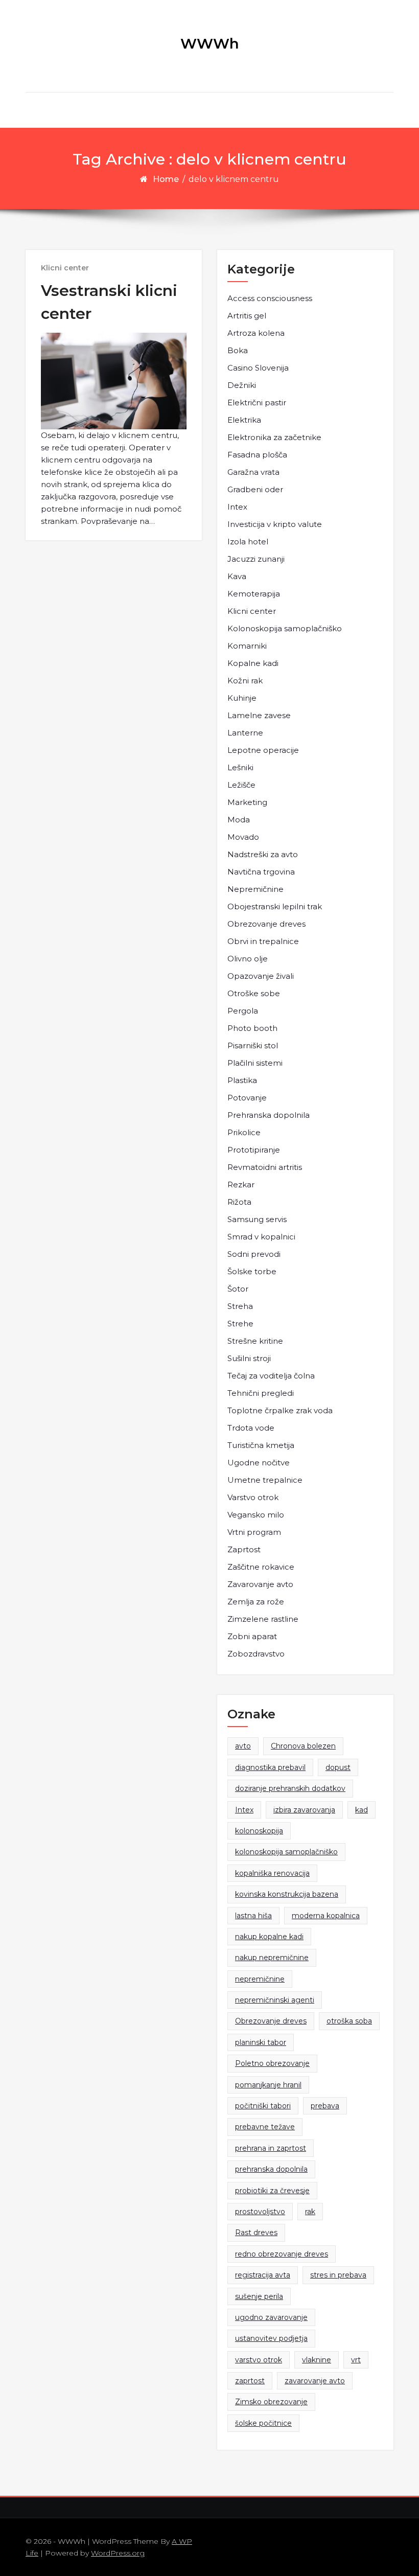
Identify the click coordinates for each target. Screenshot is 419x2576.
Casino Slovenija (258, 368)
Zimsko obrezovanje (271, 2402)
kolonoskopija (259, 1831)
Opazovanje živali (261, 976)
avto (243, 1746)
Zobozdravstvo (256, 1654)
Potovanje (247, 1098)
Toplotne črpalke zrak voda (280, 1410)
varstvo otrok (259, 2360)
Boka (238, 350)
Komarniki (247, 646)
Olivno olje (248, 959)
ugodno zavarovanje (271, 2317)
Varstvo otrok (253, 1497)
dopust (338, 1767)
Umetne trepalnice (265, 1480)
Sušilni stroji (249, 1358)
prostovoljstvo (260, 2212)
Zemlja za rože (256, 1602)
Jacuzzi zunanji (256, 559)
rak (310, 2212)
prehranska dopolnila (271, 2169)
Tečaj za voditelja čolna (271, 1376)
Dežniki (242, 385)
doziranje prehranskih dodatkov (290, 1788)
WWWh (210, 43)
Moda (239, 820)
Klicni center (65, 268)
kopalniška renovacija (272, 1873)
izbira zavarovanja (304, 1810)
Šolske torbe (252, 1271)
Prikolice (244, 1132)
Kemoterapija (254, 594)
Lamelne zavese (259, 715)
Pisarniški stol (253, 1045)
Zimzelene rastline (263, 1619)
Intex (237, 507)
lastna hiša (253, 1916)
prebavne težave (265, 2127)
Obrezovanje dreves (266, 924)
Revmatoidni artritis (265, 1167)
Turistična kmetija (261, 1445)
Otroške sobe (254, 993)
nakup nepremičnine (272, 1958)
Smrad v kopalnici (261, 1237)
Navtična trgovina (261, 872)
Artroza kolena (256, 333)
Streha (240, 1306)
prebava (325, 2106)
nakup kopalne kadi (269, 1937)
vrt (356, 2360)
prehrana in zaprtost (271, 2148)
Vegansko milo (256, 1515)
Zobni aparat (252, 1636)
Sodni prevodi (254, 1254)
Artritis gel (247, 316)
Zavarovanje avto (260, 1584)
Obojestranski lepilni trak (275, 906)
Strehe (240, 1324)
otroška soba (349, 2021)
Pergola (243, 1011)
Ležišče (241, 785)
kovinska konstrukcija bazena (287, 1894)
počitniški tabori (263, 2106)
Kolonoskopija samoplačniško (285, 628)
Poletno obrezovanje (272, 2063)
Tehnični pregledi (261, 1393)
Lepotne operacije (263, 750)
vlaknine (317, 2360)
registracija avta (263, 2275)
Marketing (247, 802)
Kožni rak (245, 681)
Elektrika (244, 420)
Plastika (242, 1080)
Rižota (239, 1202)
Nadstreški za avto (263, 854)
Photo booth (252, 1028)
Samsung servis (257, 1219)
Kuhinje (242, 698)
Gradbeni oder (255, 489)
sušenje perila (259, 2296)
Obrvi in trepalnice (263, 941)
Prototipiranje (254, 1150)
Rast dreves (256, 2233)
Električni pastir (257, 402)
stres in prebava (338, 2275)
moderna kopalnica (326, 1916)
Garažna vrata (253, 472)
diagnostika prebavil (270, 1767)
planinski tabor (261, 2042)
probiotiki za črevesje (272, 2191)
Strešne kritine (255, 1341)
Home (166, 179)
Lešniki (240, 767)
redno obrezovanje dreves (282, 2254)
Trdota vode (251, 1428)
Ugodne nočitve (259, 1463)
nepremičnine (260, 1979)
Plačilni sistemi (255, 1063)
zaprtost (250, 2381)
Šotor (238, 1289)
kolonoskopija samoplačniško (286, 1852)
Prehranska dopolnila (269, 1115)
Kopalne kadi (253, 663)
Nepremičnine (255, 889)
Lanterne (245, 733)
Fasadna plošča (257, 455)
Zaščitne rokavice (261, 1567)
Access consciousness (270, 298)
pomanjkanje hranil (268, 2085)
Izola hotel (248, 542)
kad (362, 1810)
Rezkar (241, 1184)
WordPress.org (118, 2553)
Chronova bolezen (303, 1746)
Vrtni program (254, 1532)
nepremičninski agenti (275, 2000)
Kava (237, 576)
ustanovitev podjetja (271, 2338)
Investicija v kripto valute (275, 524)
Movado (243, 837)
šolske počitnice (263, 2423)
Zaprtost (244, 1549)
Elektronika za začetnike (274, 437)
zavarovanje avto (315, 2381)
